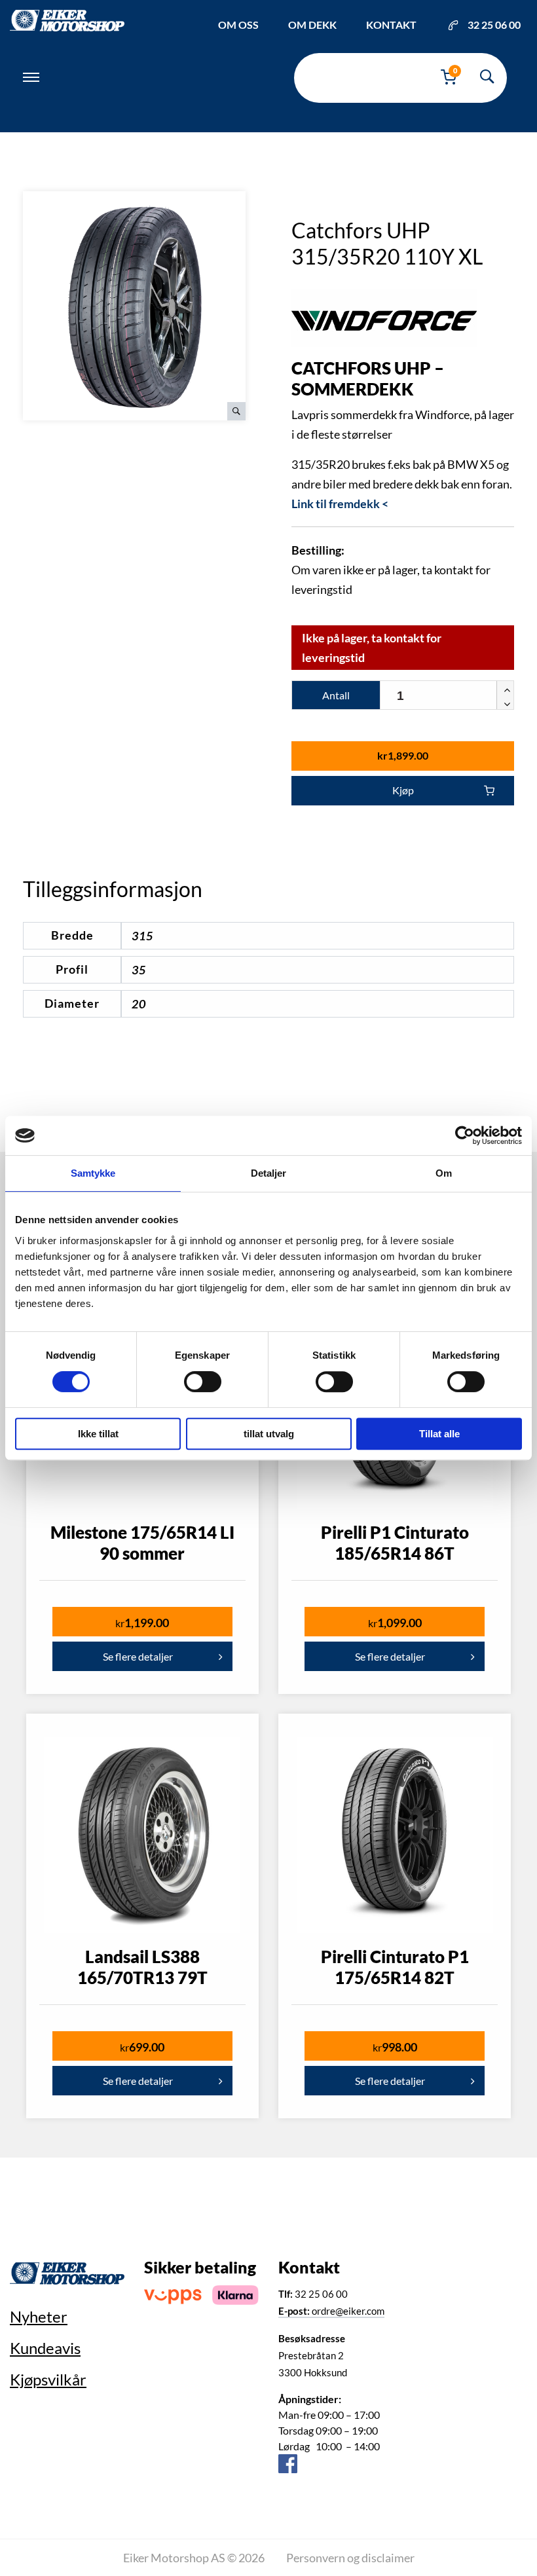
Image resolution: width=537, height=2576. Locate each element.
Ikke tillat (98, 1434)
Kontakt (391, 25)
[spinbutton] (447, 696)
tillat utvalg (269, 1434)
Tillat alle (439, 1434)
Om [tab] (444, 1173)
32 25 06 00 (494, 25)
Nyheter (39, 2316)
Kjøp (403, 790)
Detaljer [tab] (269, 1173)
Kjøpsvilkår (48, 2379)
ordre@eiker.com (331, 2311)
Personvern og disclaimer (350, 2558)
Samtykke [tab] (93, 1173)
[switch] (203, 1382)
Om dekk (312, 25)
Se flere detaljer (138, 1656)
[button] (505, 688)
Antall (336, 695)
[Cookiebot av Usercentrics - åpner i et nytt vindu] (465, 1135)
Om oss (238, 25)
